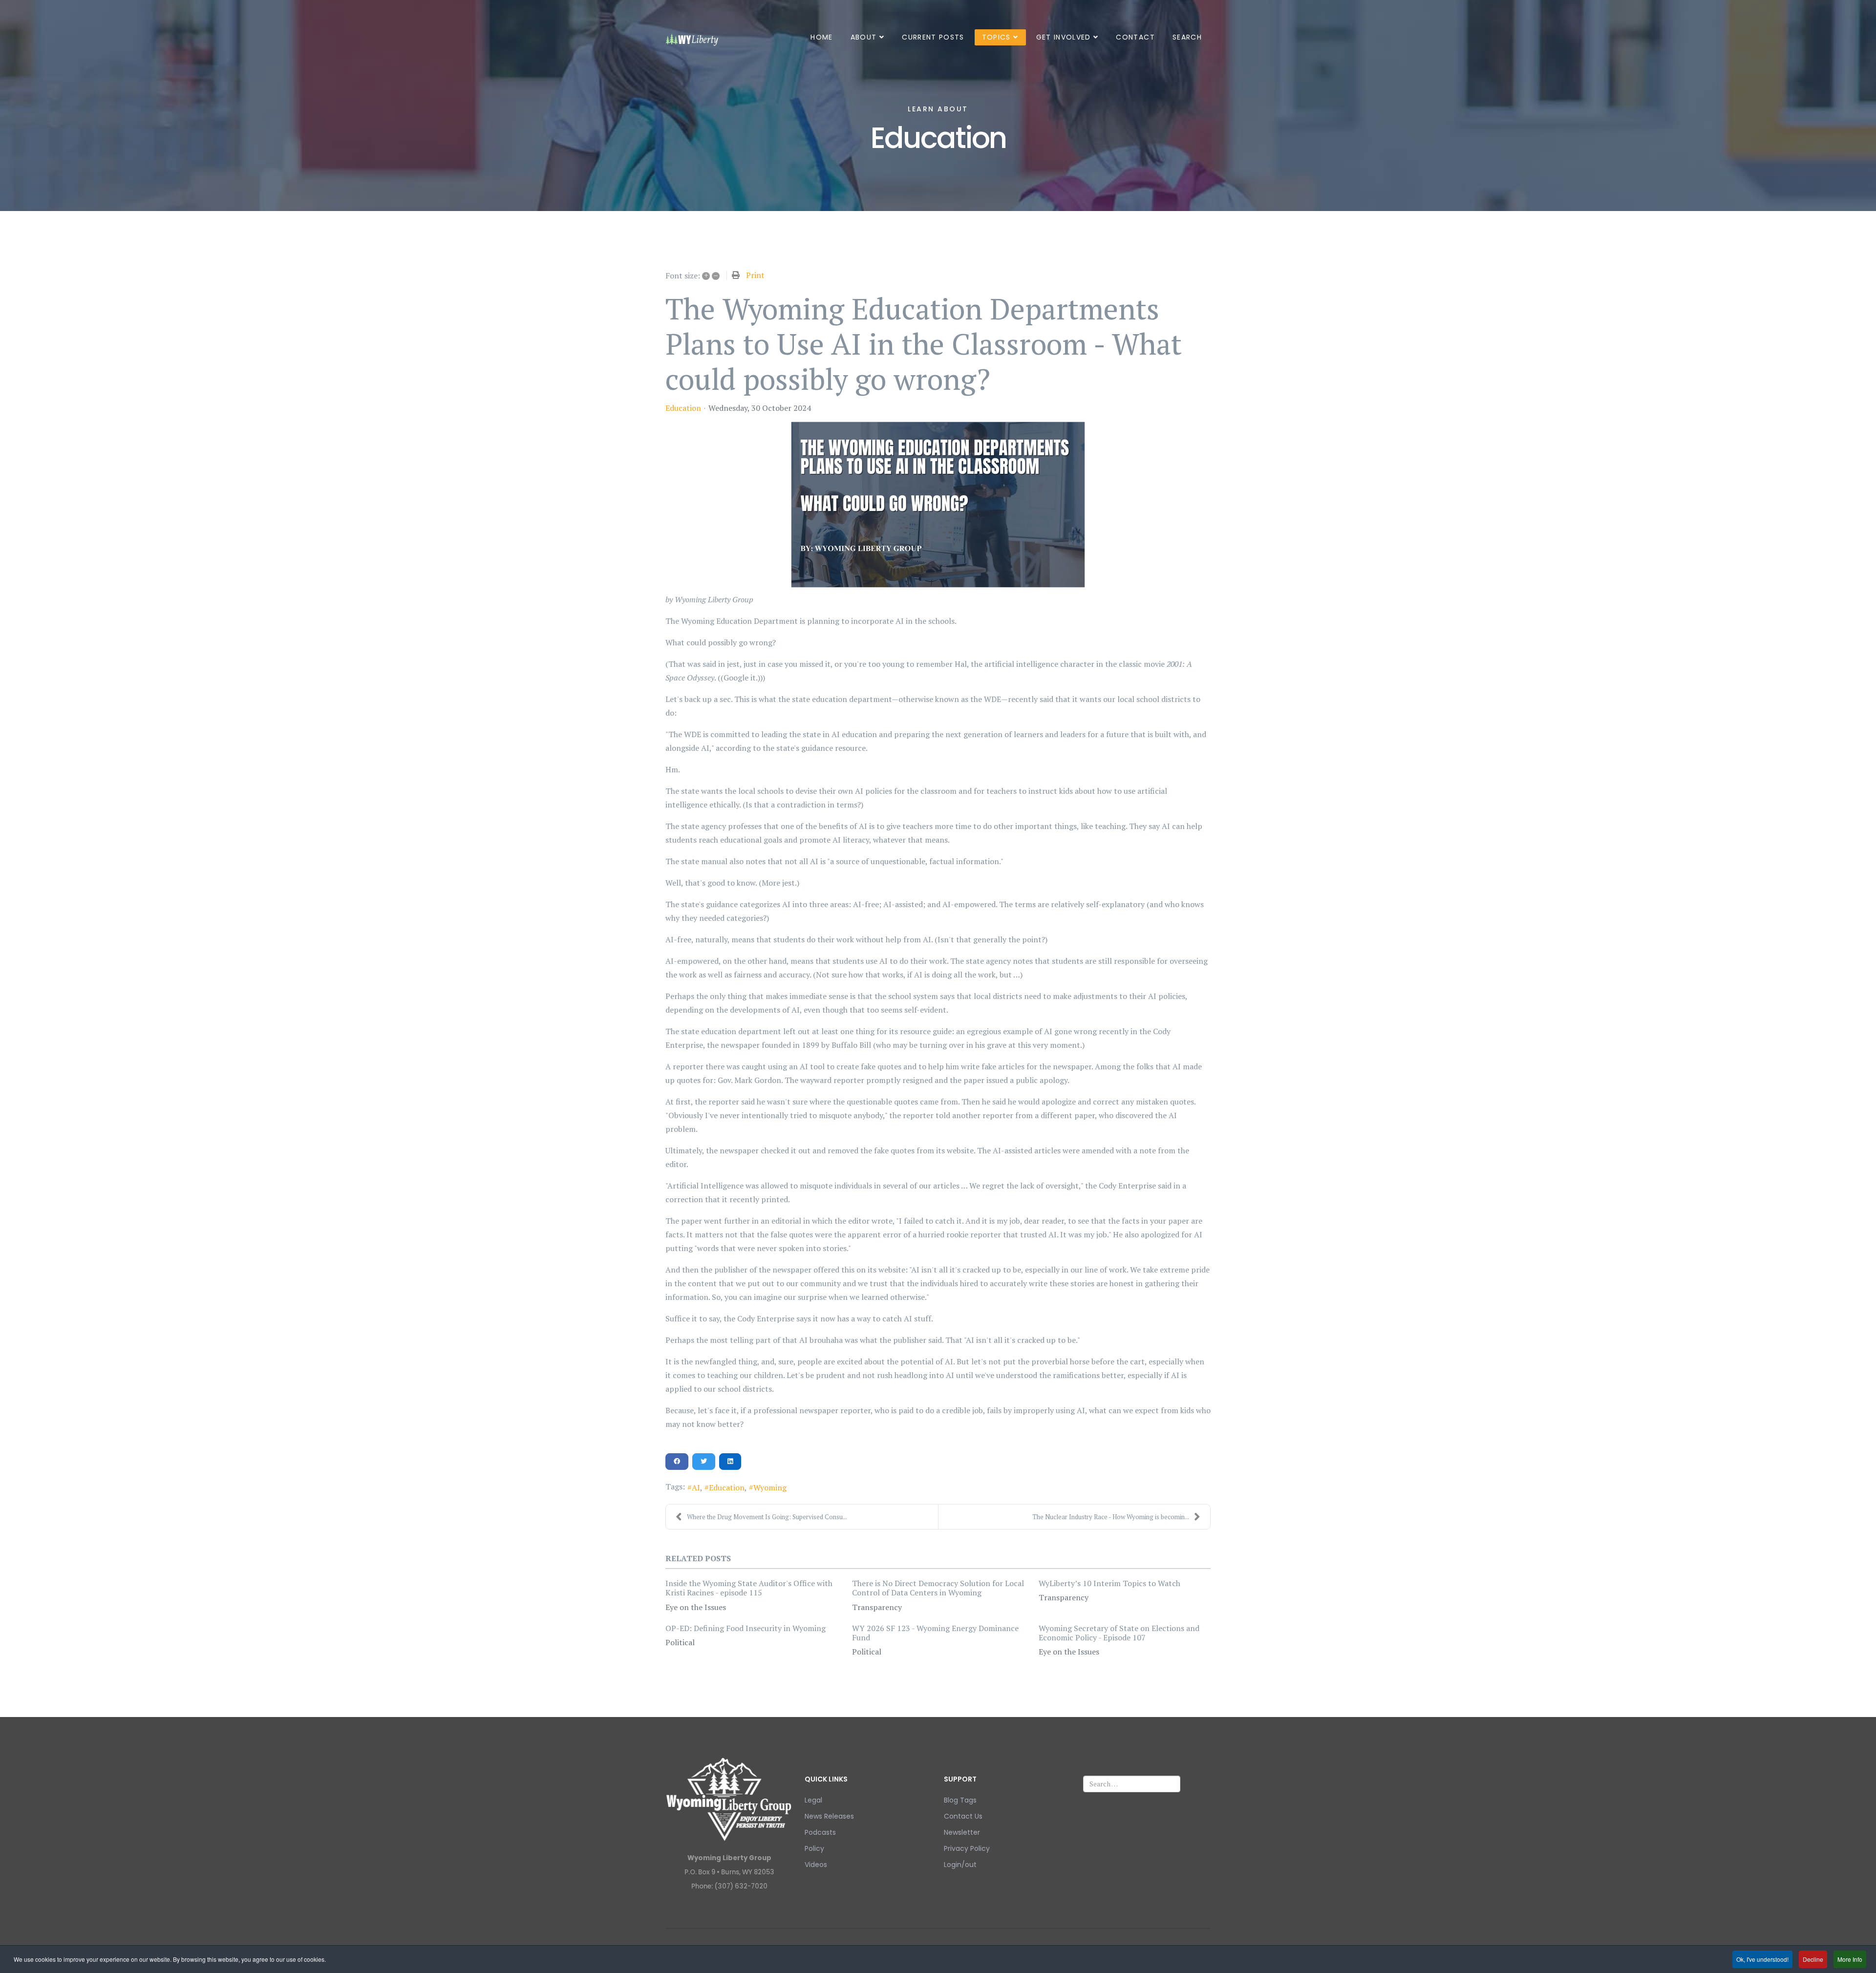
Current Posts (933, 37)
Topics (996, 37)
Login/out (960, 1865)
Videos (816, 1865)
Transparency (877, 1607)
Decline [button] (1813, 1959)
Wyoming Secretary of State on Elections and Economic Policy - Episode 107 (1119, 1633)
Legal (813, 1800)
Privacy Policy (967, 1848)
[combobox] (1132, 1784)
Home (821, 37)
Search (1187, 37)
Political (680, 1642)
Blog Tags (960, 1800)
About (864, 37)
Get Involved (1064, 37)
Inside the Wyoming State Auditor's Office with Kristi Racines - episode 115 (749, 1588)
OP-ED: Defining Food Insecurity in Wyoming (746, 1628)
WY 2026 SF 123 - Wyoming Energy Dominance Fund (935, 1633)
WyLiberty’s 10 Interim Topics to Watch (1109, 1583)
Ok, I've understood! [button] (1762, 1959)
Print (755, 275)
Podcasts (820, 1832)
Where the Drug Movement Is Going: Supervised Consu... (767, 1517)
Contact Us (963, 1816)
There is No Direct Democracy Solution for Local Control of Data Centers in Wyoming (938, 1588)
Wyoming (770, 1487)
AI (696, 1487)
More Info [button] (1850, 1959)
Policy (814, 1848)
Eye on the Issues (696, 1607)
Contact (1135, 37)
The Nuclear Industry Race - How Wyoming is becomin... (1111, 1517)
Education (683, 408)
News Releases (829, 1816)
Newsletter (962, 1832)
